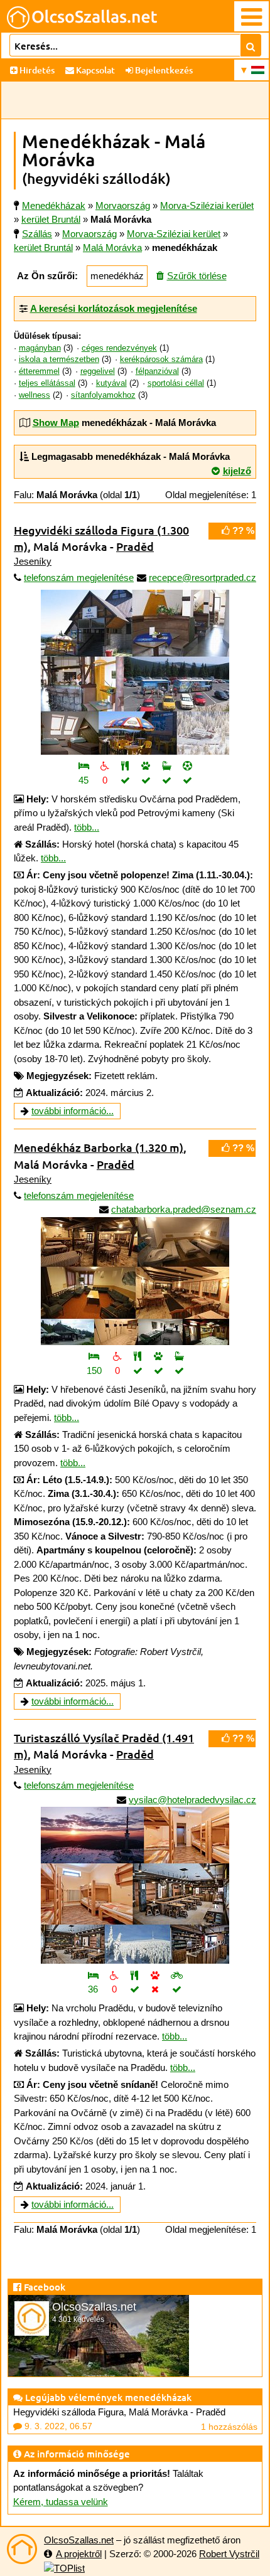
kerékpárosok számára (161, 359)
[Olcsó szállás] (22, 2549)
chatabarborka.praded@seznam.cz (184, 1209)
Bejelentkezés (163, 70)
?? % (242, 530)
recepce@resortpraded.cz (202, 577)
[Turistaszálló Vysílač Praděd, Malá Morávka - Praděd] (135, 1881)
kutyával (111, 383)
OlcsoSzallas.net (79, 2540)
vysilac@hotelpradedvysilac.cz (192, 1800)
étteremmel (39, 371)
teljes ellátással (47, 383)
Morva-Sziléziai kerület (174, 234)
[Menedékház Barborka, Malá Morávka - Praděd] (135, 1276)
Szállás (37, 234)
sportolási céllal (176, 383)
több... (87, 827)
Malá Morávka (112, 247)
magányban (40, 348)
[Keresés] (251, 45)
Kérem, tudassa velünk (61, 2502)
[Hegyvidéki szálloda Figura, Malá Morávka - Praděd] (135, 672)
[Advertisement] (135, 100)
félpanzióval (157, 371)
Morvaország (89, 234)
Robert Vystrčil (229, 2554)
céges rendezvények (119, 348)
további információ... (73, 1111)
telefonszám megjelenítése (79, 577)
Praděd (135, 546)
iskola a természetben (59, 359)
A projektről (79, 2554)
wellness (35, 395)
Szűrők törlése (197, 276)
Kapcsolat (94, 70)
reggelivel (98, 371)
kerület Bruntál (43, 247)
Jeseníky (33, 561)
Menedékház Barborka (99, 1147)
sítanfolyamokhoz (103, 395)
